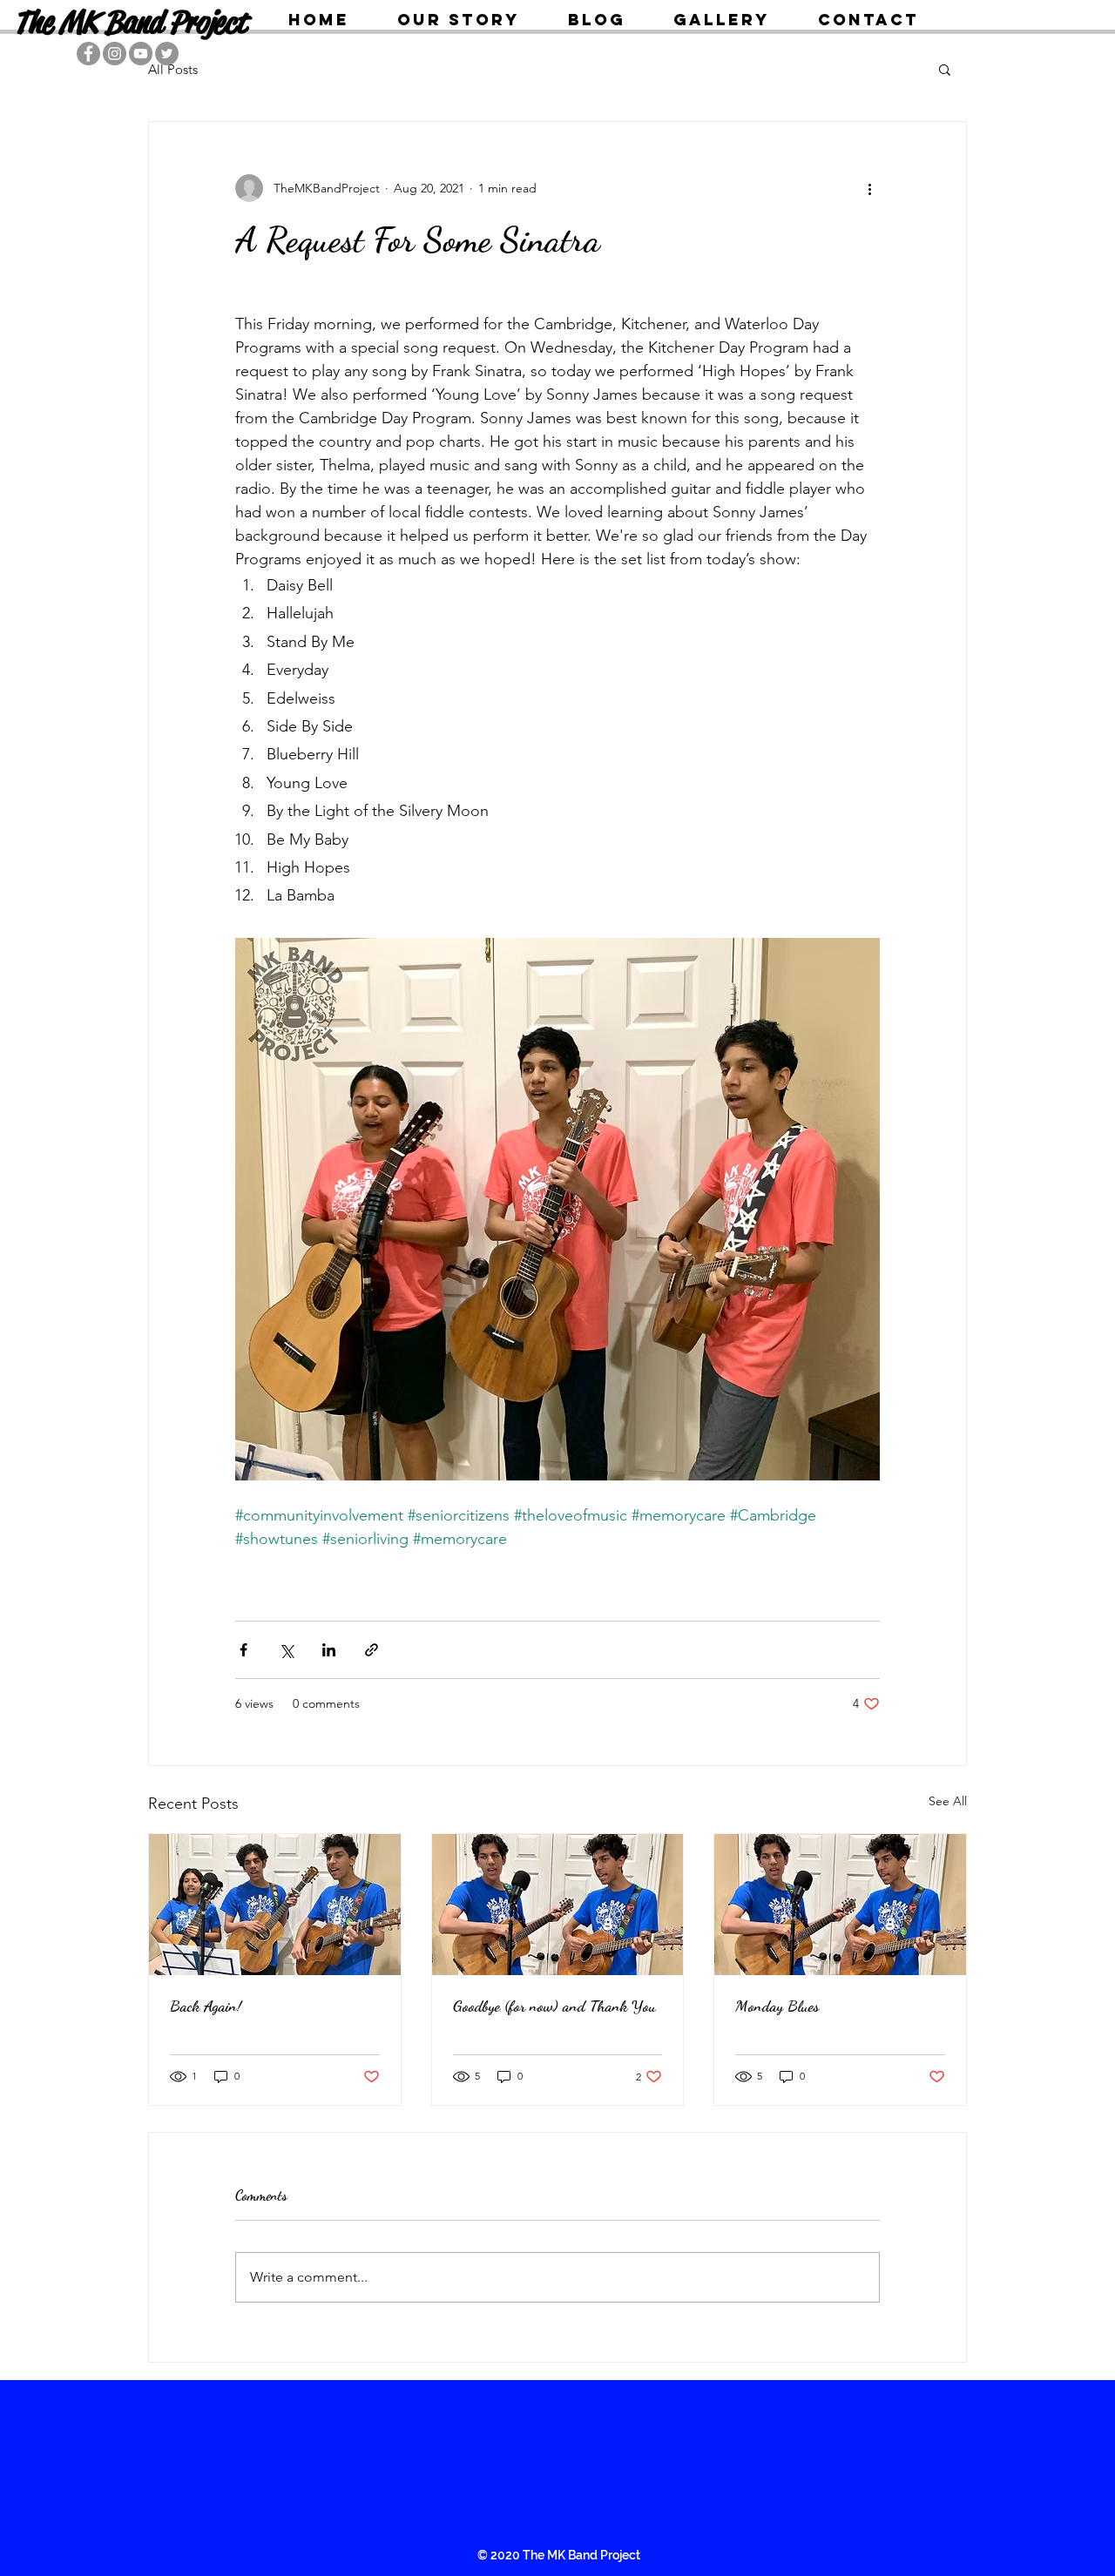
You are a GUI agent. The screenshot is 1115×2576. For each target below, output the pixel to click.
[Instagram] (115, 54)
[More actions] (869, 188)
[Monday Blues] (840, 1905)
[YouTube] (141, 54)
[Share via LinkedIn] (329, 1650)
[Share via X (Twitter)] (286, 1650)
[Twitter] (167, 54)
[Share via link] (372, 1650)
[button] (945, 69)
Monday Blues (777, 2006)
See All (948, 1801)
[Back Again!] (275, 1905)
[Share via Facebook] (243, 1650)
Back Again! (206, 2006)
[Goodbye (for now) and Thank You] (558, 1905)
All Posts (173, 69)
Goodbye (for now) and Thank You (554, 2006)
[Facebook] (88, 54)
